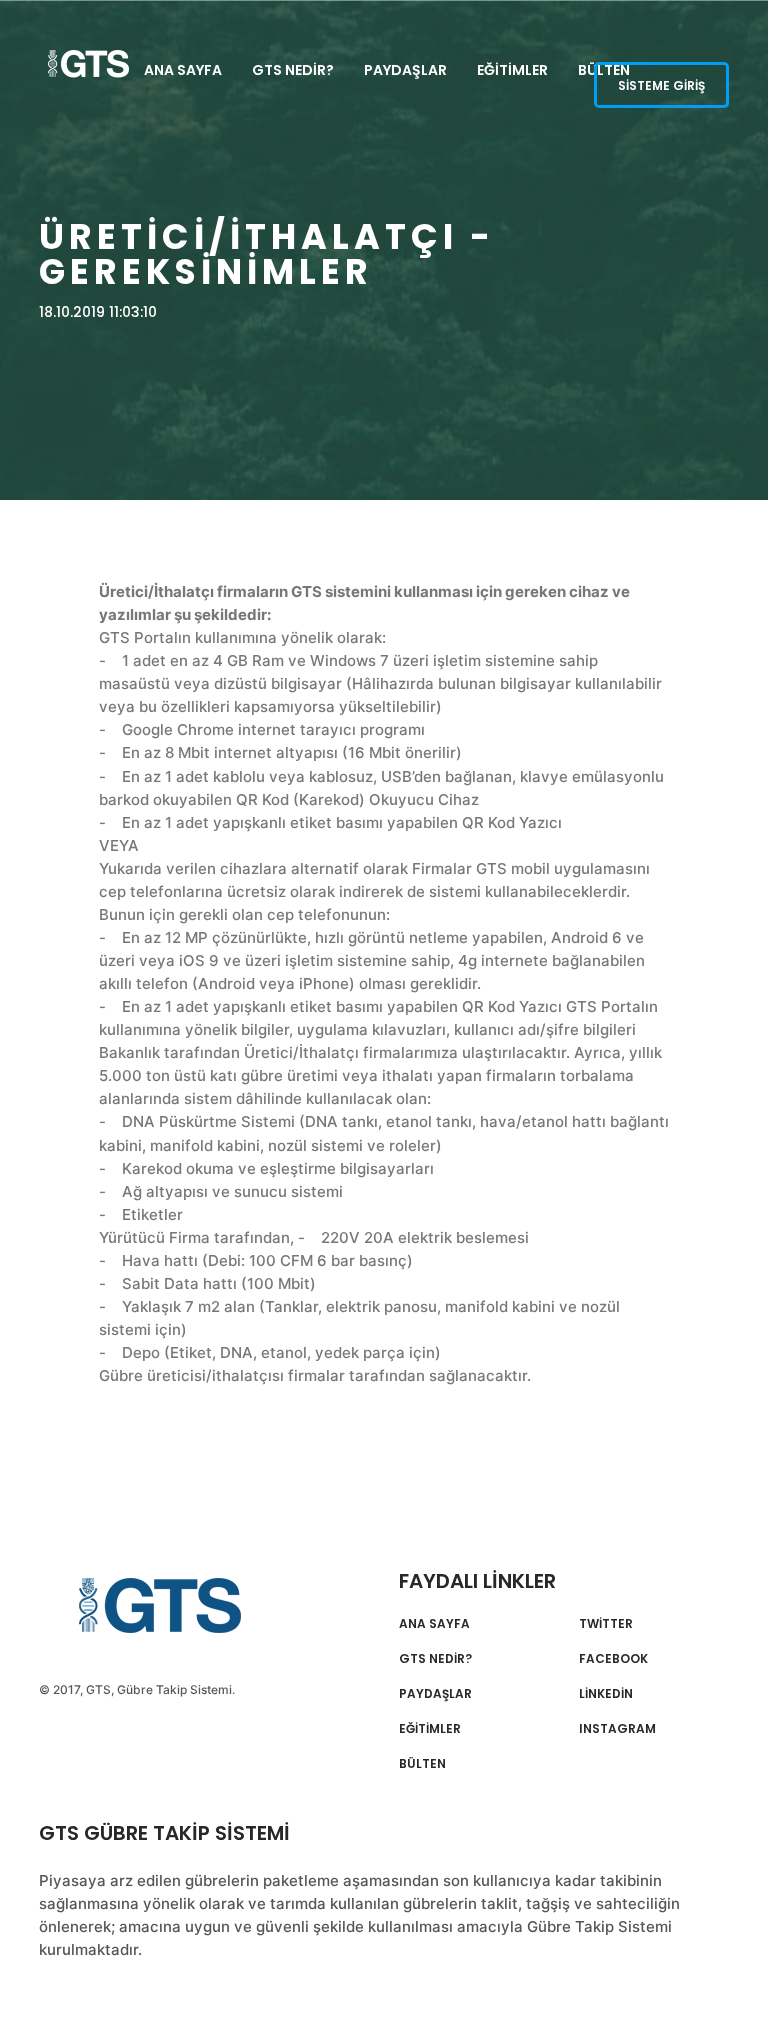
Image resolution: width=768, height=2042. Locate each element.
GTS (165, 1605)
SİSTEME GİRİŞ (661, 85)
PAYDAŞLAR (405, 70)
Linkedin (606, 1694)
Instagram (617, 1729)
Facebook (613, 1659)
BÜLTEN (422, 1764)
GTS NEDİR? (293, 70)
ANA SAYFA (183, 70)
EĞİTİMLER (512, 70)
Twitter (606, 1624)
